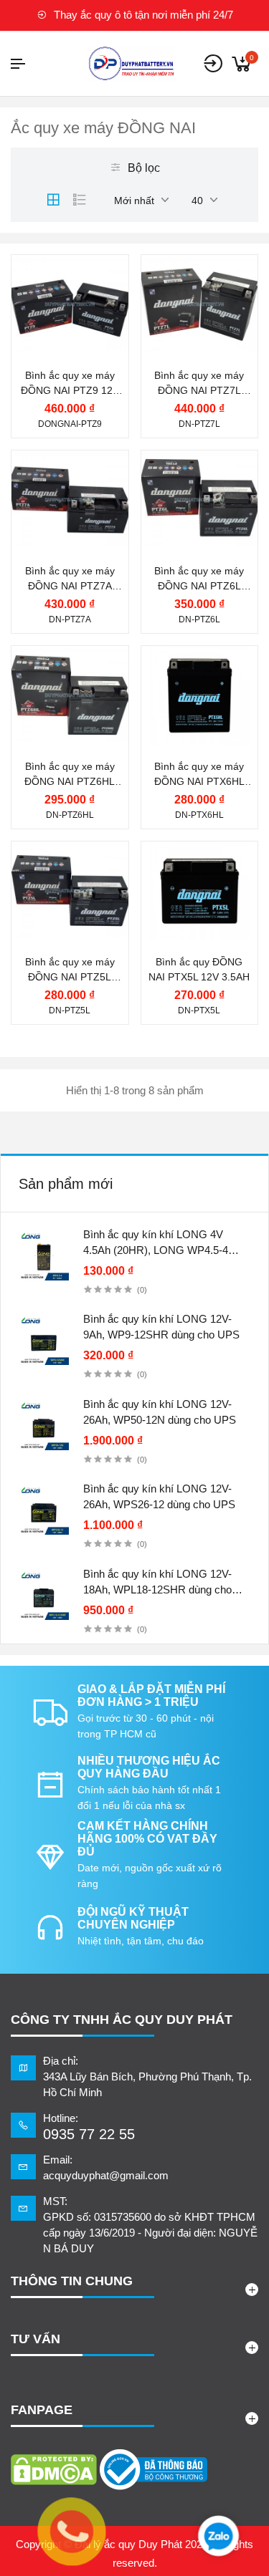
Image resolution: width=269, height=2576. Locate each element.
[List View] (80, 200)
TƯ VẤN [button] (36, 2339)
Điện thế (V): (67, 318)
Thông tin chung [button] (72, 2281)
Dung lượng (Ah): (78, 347)
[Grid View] (53, 200)
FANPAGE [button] (42, 2410)
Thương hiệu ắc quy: (75, 266)
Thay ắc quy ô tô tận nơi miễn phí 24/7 (142, 15)
